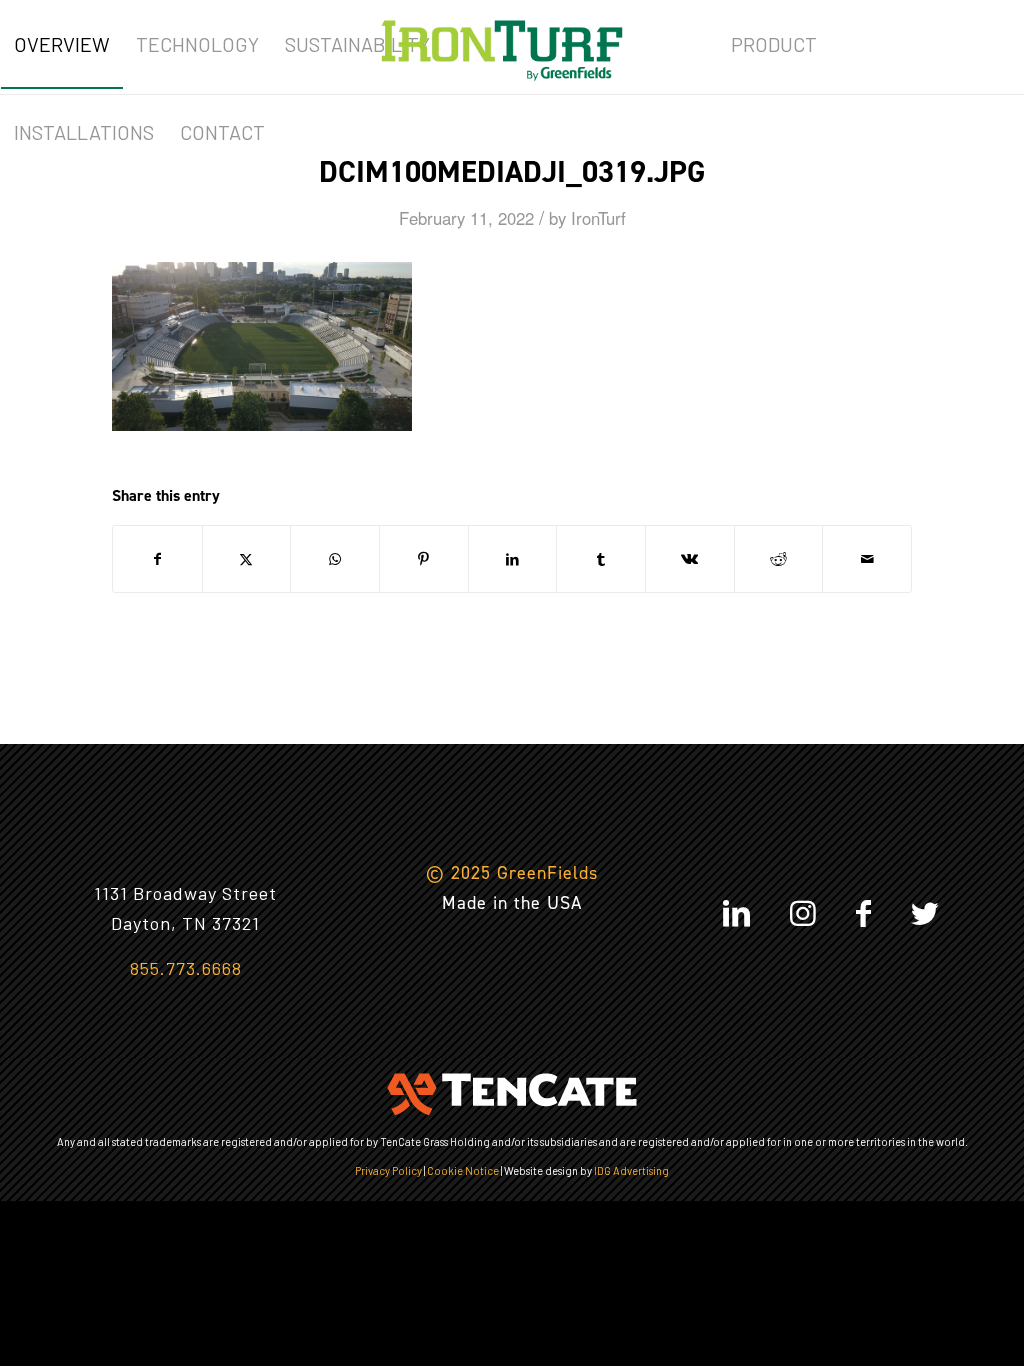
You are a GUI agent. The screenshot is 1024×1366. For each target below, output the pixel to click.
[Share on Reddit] (779, 559)
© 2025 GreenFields (512, 873)
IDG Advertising (631, 1170)
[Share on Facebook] (157, 559)
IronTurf (598, 218)
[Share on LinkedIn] (513, 559)
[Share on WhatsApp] (335, 559)
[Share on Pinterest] (424, 559)
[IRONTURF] (502, 44)
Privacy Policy (388, 1170)
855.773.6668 (186, 968)
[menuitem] (62, 44)
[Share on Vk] (690, 559)
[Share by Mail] (867, 559)
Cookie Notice (463, 1170)
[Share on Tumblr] (601, 559)
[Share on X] (247, 559)
